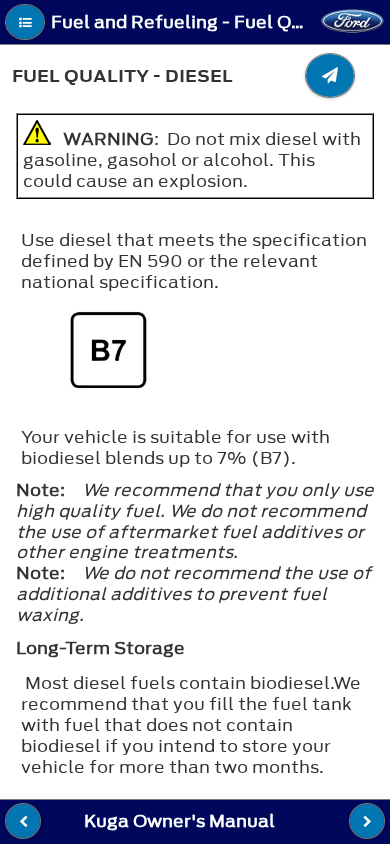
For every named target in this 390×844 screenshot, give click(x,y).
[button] (25, 22)
